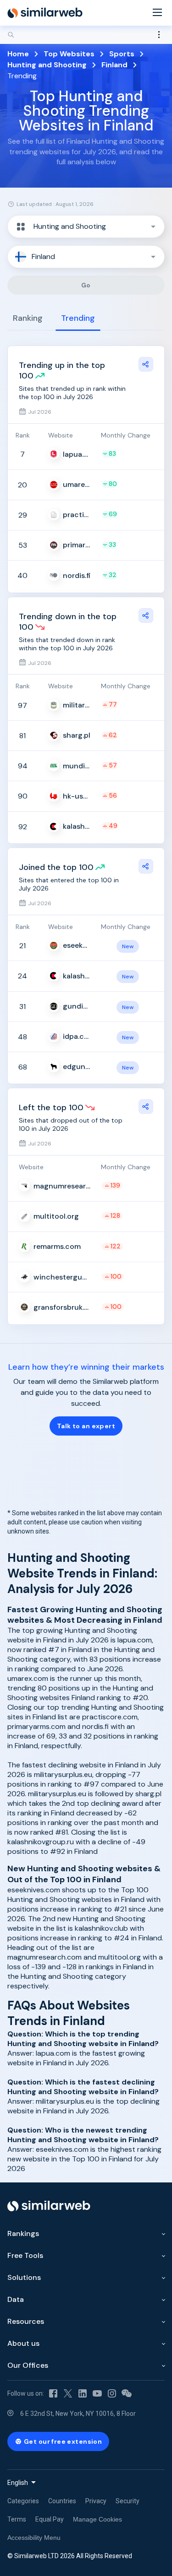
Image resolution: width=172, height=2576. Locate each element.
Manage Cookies (97, 2519)
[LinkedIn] (83, 2393)
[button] (86, 227)
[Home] (45, 13)
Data (16, 2299)
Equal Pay (50, 2519)
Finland (114, 65)
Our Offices (28, 2365)
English (18, 2483)
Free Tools (25, 2255)
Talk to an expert (86, 1426)
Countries (62, 2501)
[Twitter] (68, 2393)
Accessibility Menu (34, 2538)
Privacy (96, 2501)
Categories (23, 2501)
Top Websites (69, 54)
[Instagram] (112, 2393)
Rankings (23, 2233)
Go (86, 285)
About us (23, 2343)
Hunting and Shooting (47, 65)
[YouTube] (97, 2393)
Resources (26, 2321)
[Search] (86, 35)
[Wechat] (127, 2393)
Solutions (24, 2277)
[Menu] (157, 13)
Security (128, 2501)
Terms (17, 2519)
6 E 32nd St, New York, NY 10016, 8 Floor (78, 2414)
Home (18, 54)
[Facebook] (53, 2393)
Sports (122, 54)
